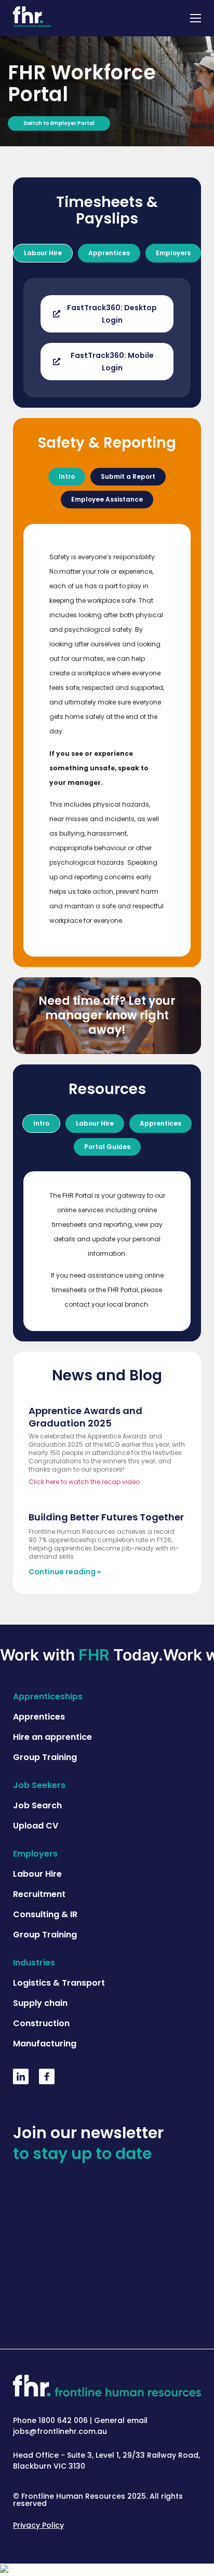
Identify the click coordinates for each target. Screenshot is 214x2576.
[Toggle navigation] (196, 18)
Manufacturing (45, 2044)
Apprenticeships (48, 1696)
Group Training (45, 1757)
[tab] (43, 253)
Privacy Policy (38, 2525)
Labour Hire (37, 1874)
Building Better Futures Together (106, 1517)
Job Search (37, 1805)
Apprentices (39, 1717)
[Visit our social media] (21, 2081)
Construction (41, 2023)
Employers (35, 1854)
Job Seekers (39, 1785)
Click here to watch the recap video (84, 1482)
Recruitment (39, 1894)
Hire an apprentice (52, 1737)
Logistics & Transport (59, 1983)
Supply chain (40, 2003)
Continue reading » (65, 1572)
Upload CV (36, 1826)
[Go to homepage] (32, 18)
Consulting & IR (45, 1914)
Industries (34, 1963)
